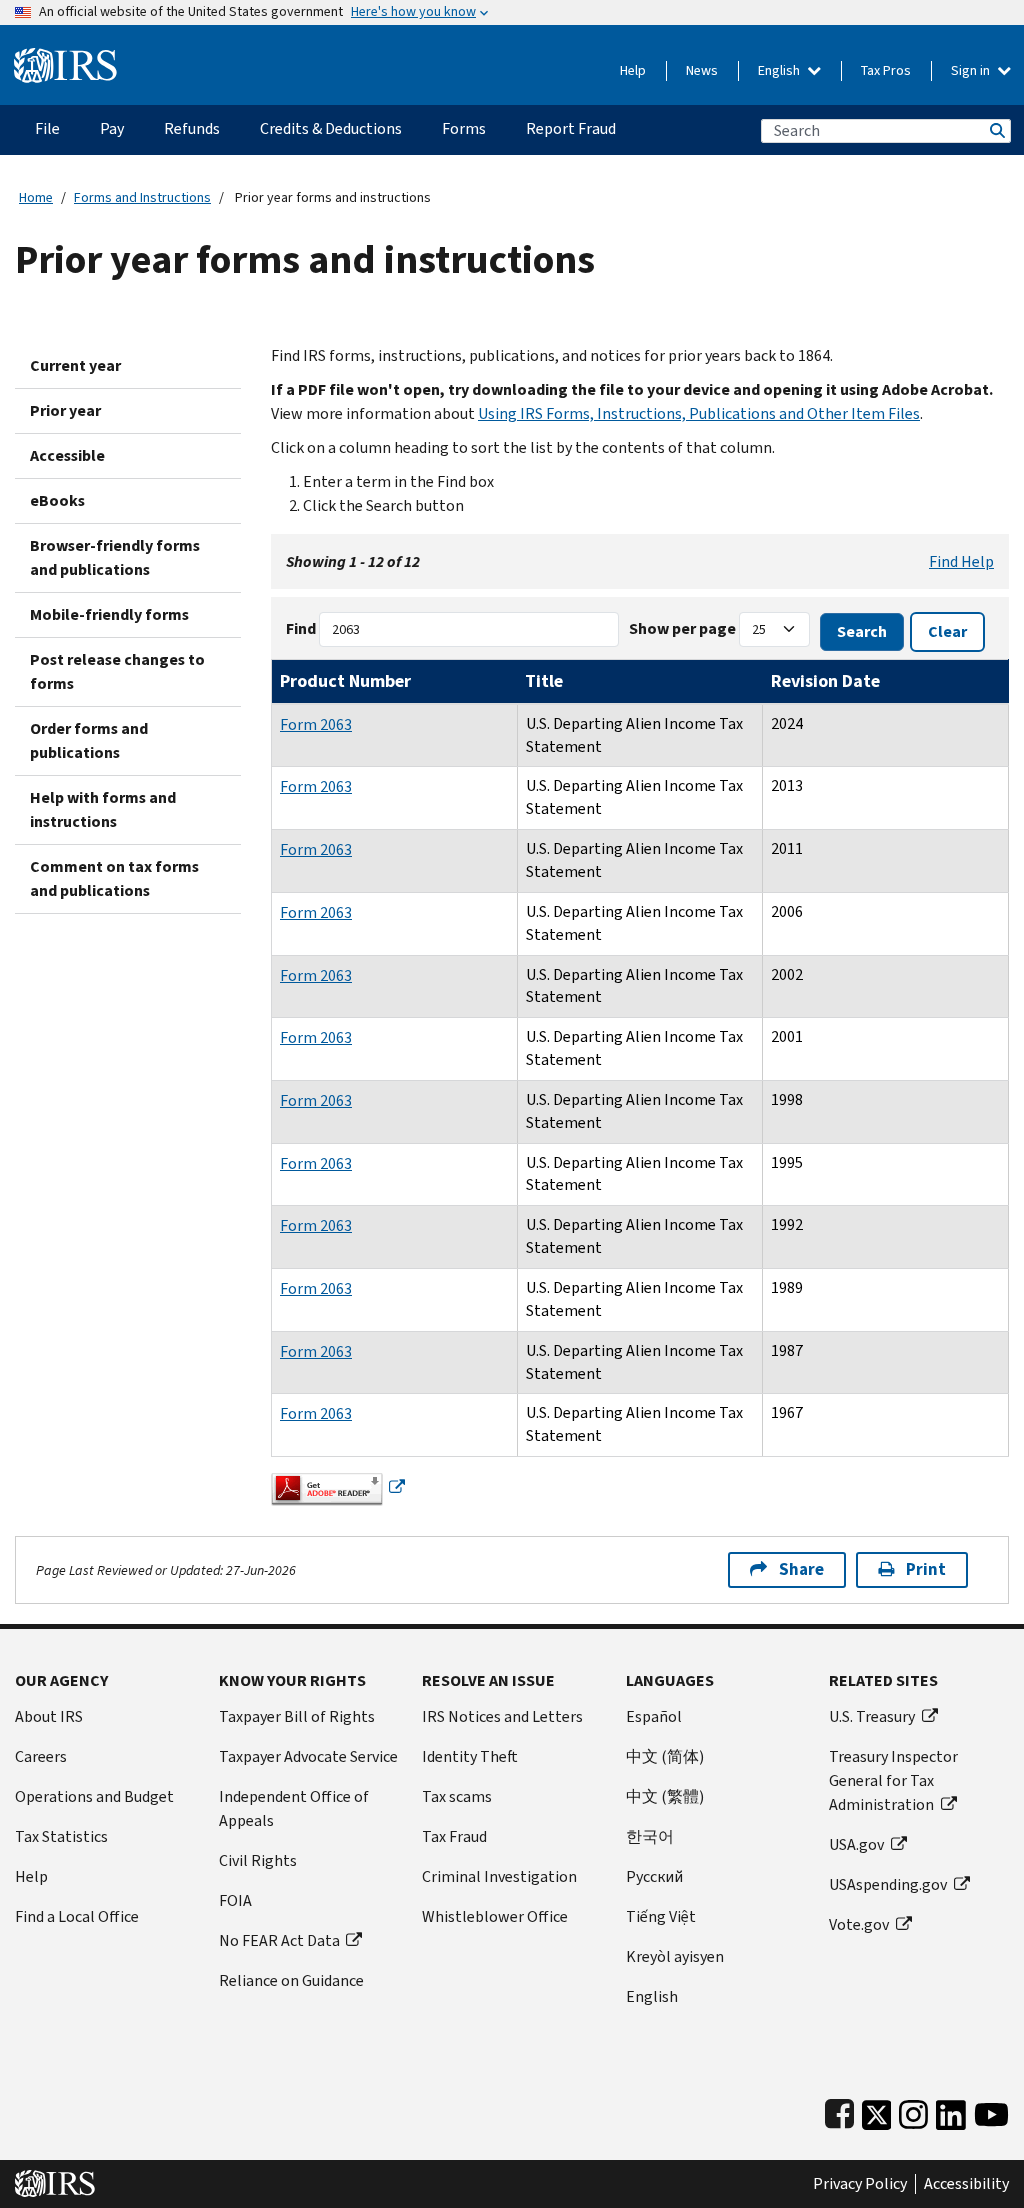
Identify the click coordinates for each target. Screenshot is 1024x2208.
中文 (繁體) (665, 1796)
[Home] (65, 57)
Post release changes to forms (117, 671)
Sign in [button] (972, 70)
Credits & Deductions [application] (331, 128)
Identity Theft (470, 1756)
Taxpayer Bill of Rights (297, 1716)
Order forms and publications (89, 740)
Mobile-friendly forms (109, 614)
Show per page (682, 628)
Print (926, 1569)
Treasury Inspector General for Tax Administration (893, 1780)
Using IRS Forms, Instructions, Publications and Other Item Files (699, 413)
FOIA (235, 1900)
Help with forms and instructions (103, 809)
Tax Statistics (61, 1836)
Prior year (65, 410)
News (702, 70)
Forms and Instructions (142, 197)
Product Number (345, 681)
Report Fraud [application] (571, 128)
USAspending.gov (888, 1884)
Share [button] (801, 1569)
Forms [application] (464, 128)
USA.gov (856, 1844)
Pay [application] (112, 128)
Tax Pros (886, 70)
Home (36, 197)
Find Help (961, 561)
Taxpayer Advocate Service (308, 1756)
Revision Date (825, 681)
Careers (41, 1756)
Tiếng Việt (661, 1916)
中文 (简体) (665, 1756)
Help (633, 70)
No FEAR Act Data (279, 1940)
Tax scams (457, 1796)
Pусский (654, 1876)
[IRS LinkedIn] (951, 2110)
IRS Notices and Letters (502, 1716)
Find (301, 628)
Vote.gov (859, 1924)
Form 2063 (316, 724)
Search (996, 130)
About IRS (49, 1716)
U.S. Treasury (872, 1716)
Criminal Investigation (499, 1876)
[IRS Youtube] (991, 2110)
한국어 (650, 1836)
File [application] (47, 128)
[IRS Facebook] (839, 2110)
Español (654, 1716)
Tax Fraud (454, 1836)
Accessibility (966, 2184)
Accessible (67, 455)
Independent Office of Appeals (294, 1808)
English (780, 70)
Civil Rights (258, 1860)
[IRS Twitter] (877, 2110)
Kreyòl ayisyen (675, 1956)
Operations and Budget (94, 1796)
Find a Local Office (77, 1916)
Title (544, 681)
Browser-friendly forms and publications (115, 557)
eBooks (57, 500)
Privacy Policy (860, 2184)
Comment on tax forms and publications (114, 878)
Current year (75, 365)
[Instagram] (913, 2110)
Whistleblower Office (495, 1916)
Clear (947, 631)
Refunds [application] (192, 128)
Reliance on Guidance (291, 1980)
